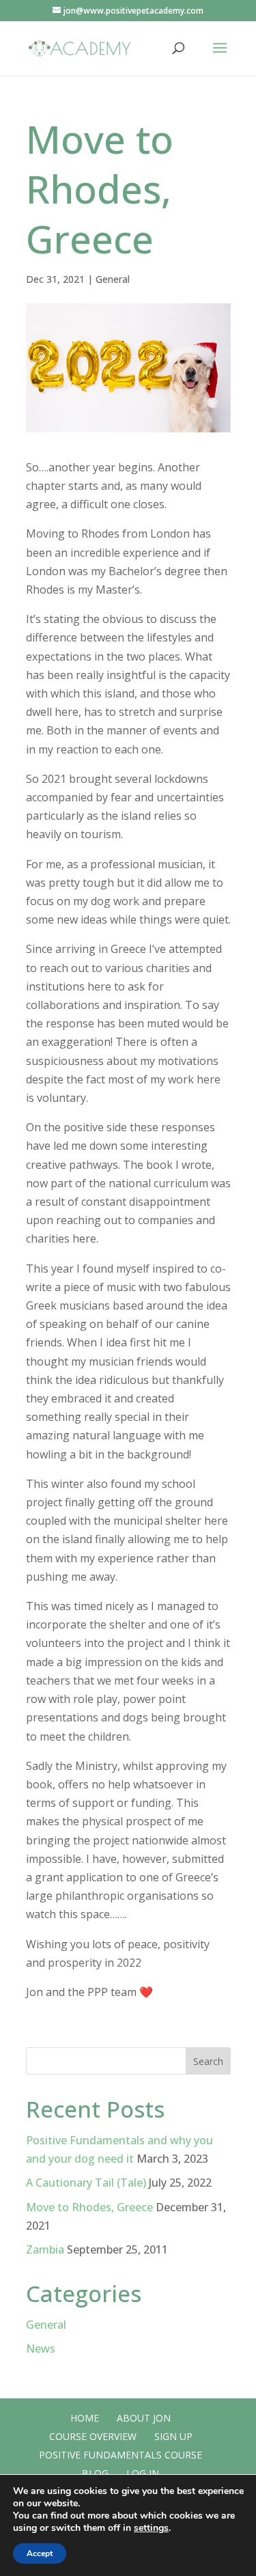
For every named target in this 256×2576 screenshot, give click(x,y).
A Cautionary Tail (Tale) (86, 2183)
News (41, 2349)
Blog (95, 2473)
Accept (40, 2553)
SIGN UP (173, 2436)
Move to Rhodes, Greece (89, 2207)
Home (85, 2418)
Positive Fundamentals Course (120, 2455)
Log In (143, 2473)
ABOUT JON (144, 2418)
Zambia (45, 2249)
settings (151, 2528)
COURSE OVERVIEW (93, 2436)
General (113, 279)
